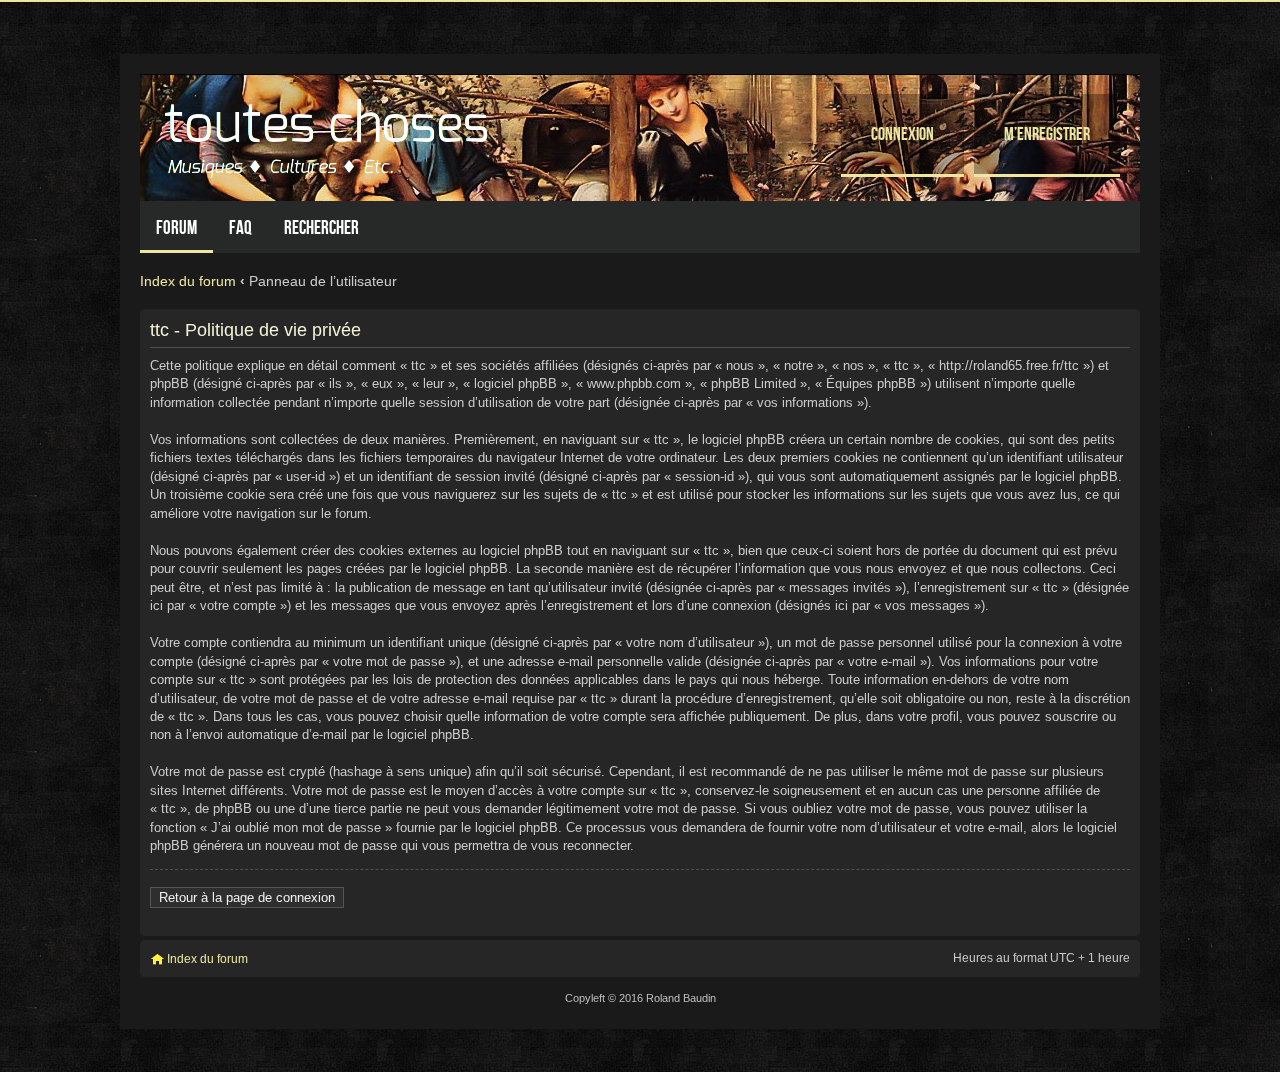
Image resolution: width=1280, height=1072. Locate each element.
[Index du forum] (329, 132)
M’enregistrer (1047, 133)
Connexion (902, 133)
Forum (176, 227)
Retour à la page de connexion (247, 897)
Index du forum (188, 281)
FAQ (240, 227)
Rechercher (321, 227)
